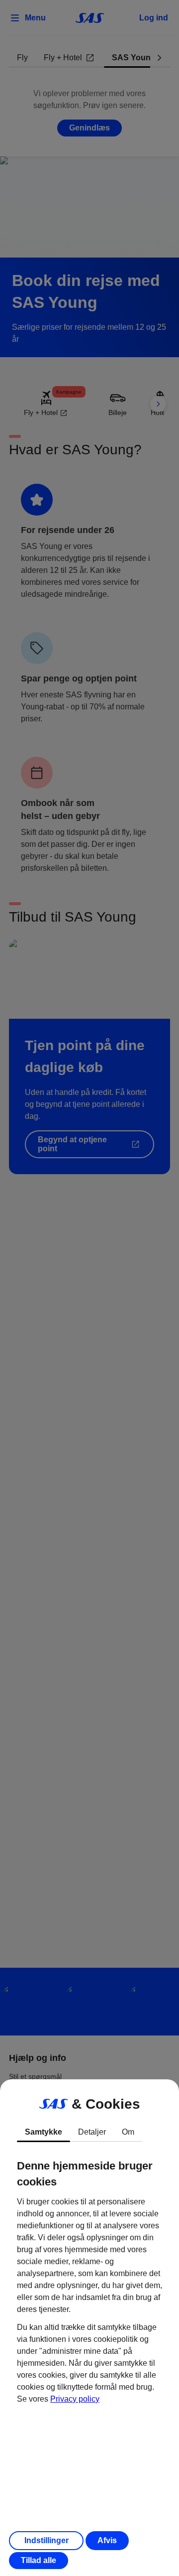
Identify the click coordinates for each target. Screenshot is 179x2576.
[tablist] (89, 2132)
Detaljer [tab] (92, 2132)
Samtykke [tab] (44, 2132)
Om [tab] (128, 2132)
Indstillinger (46, 2540)
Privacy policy (75, 2399)
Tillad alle (39, 2560)
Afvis (107, 2540)
